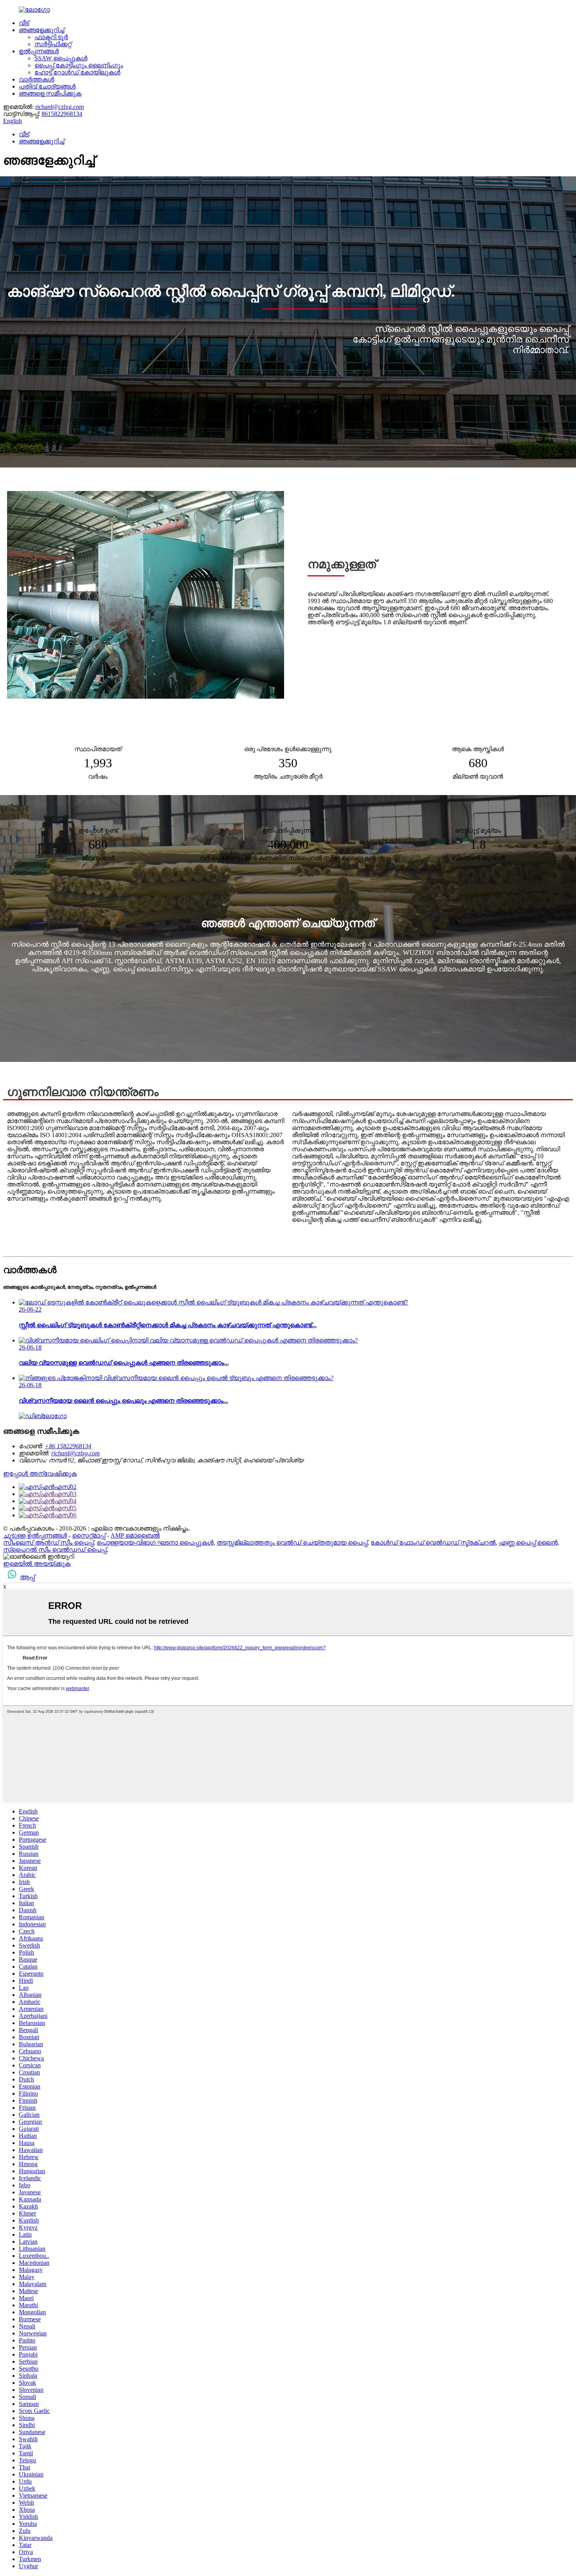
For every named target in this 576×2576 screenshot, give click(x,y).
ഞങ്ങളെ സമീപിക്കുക (50, 93)
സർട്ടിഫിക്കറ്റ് (53, 44)
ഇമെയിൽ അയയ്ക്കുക (37, 1564)
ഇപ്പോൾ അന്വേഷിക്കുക (40, 1474)
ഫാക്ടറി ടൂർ (51, 37)
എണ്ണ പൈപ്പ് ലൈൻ (528, 1543)
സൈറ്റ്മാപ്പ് (89, 1535)
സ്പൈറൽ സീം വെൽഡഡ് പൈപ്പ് (55, 1550)
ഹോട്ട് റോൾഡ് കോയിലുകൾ (77, 72)
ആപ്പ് (27, 1577)
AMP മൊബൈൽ (135, 1535)
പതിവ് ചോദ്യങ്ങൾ (47, 86)
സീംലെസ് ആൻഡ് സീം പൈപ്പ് (48, 1543)
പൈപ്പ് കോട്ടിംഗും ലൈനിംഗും (79, 65)
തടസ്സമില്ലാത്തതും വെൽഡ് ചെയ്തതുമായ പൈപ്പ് (292, 1543)
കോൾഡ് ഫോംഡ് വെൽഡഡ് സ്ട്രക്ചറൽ (433, 1543)
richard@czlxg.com (60, 107)
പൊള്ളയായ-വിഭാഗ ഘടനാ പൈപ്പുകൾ (155, 1543)
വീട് (24, 23)
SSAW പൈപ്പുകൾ (61, 58)
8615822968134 (62, 114)
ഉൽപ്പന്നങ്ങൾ (39, 51)
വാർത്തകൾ (36, 79)
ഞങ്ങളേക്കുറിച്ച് (42, 30)
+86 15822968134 (68, 1446)
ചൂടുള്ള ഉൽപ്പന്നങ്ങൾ (35, 1535)
